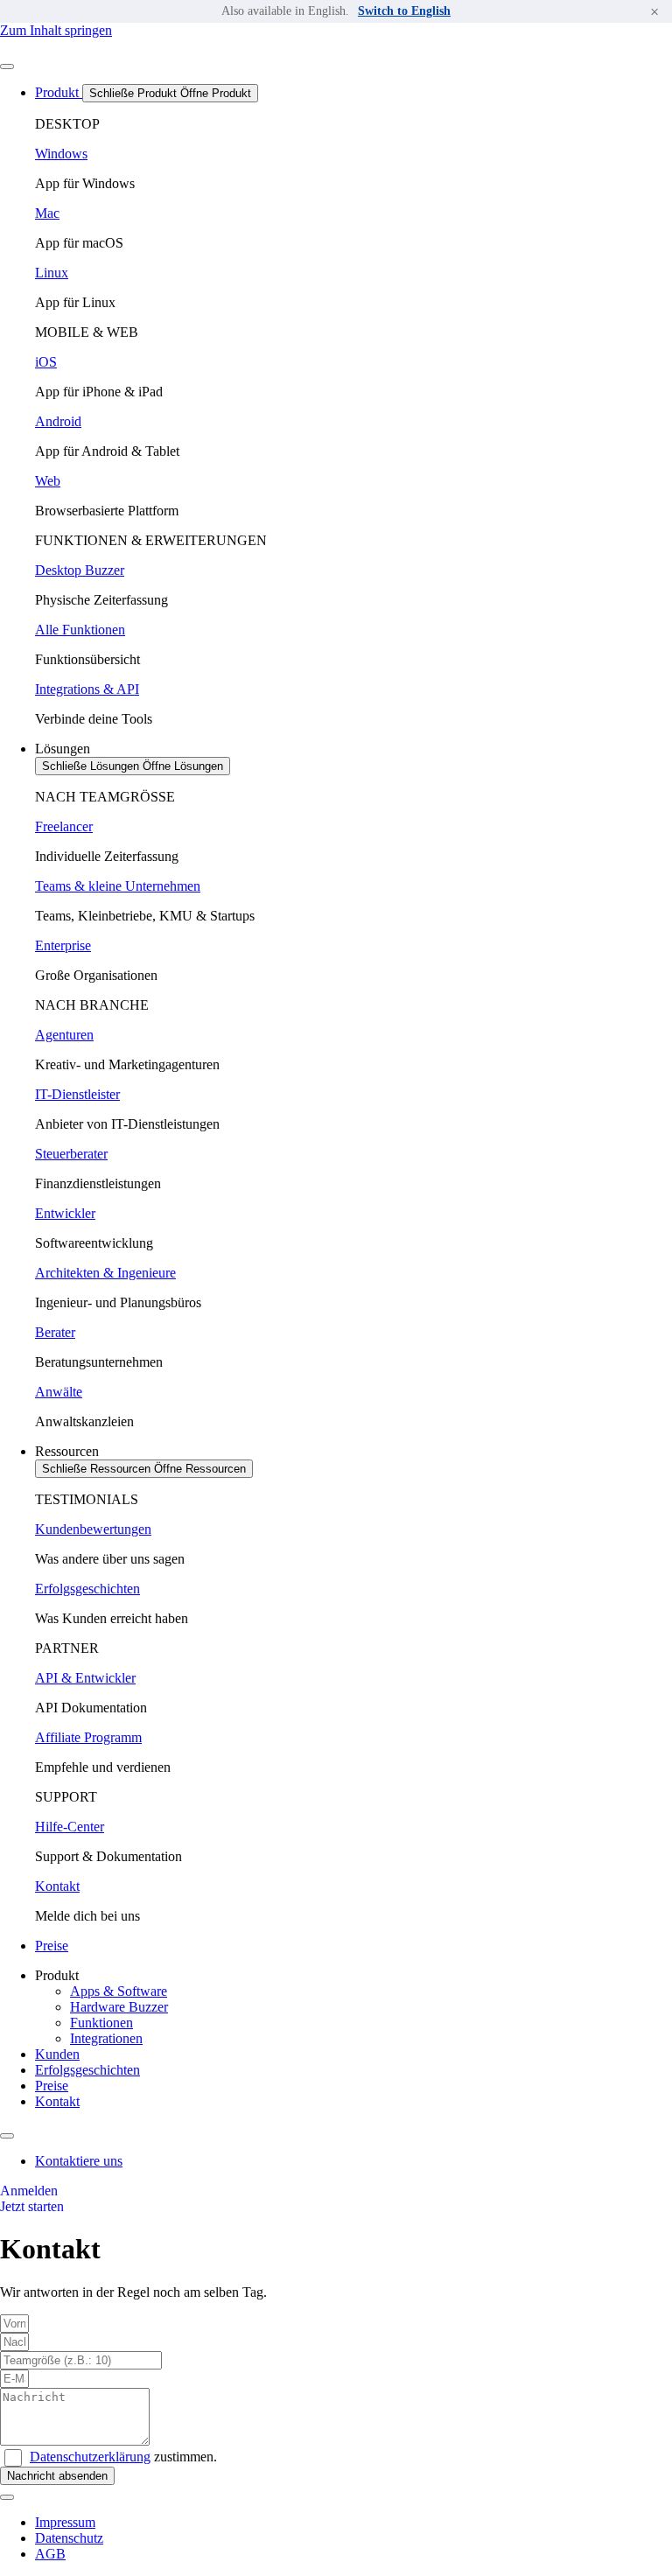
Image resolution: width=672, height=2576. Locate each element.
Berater (55, 1332)
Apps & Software (119, 1991)
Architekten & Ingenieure (105, 1273)
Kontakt (57, 1886)
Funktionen (101, 2023)
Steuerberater (71, 1154)
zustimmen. (123, 2457)
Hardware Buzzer (119, 2007)
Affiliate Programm (88, 1737)
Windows (61, 154)
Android (58, 421)
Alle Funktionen (80, 630)
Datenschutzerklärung (90, 2457)
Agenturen (64, 1035)
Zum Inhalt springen (56, 30)
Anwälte (59, 1392)
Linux (52, 273)
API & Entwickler (85, 1678)
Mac (47, 213)
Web (48, 481)
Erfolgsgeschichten (87, 1589)
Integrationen (106, 2038)
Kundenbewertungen (93, 1529)
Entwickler (65, 1213)
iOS (46, 362)
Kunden (57, 2054)
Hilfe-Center (70, 1827)
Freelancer (64, 826)
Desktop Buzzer (80, 570)
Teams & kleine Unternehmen (118, 886)
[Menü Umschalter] (7, 66)
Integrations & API (87, 689)
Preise (52, 2086)
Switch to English (404, 11)
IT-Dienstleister (77, 1094)
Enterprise (63, 945)
